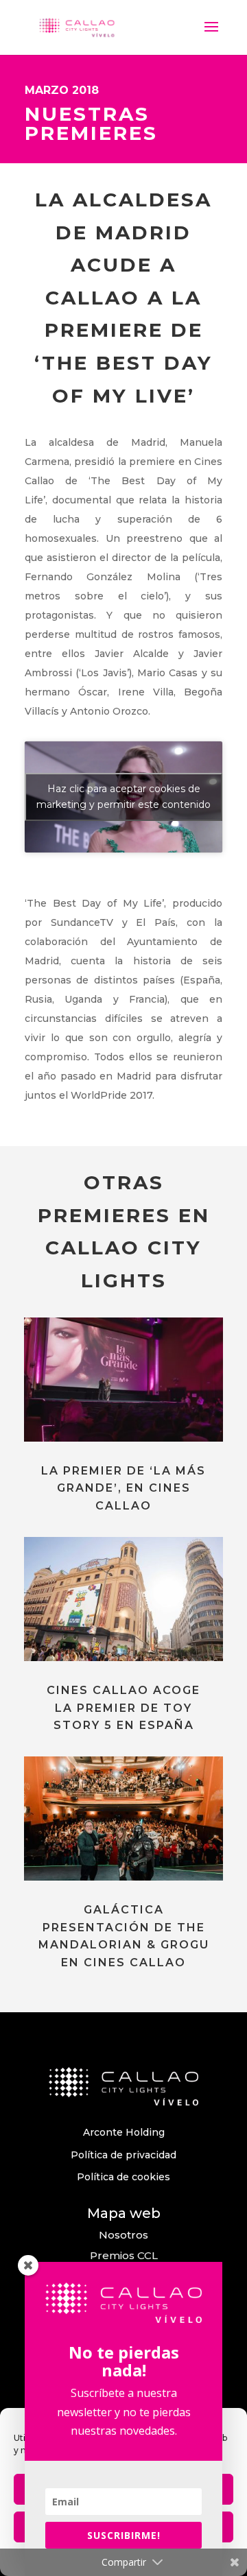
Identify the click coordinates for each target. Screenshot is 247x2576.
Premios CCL (124, 2255)
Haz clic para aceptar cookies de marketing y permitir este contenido (123, 797)
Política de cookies (123, 2177)
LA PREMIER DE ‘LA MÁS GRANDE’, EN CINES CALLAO (123, 1488)
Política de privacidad (123, 2155)
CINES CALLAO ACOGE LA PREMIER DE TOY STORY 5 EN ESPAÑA (123, 1708)
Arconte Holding (124, 2132)
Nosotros (123, 2235)
